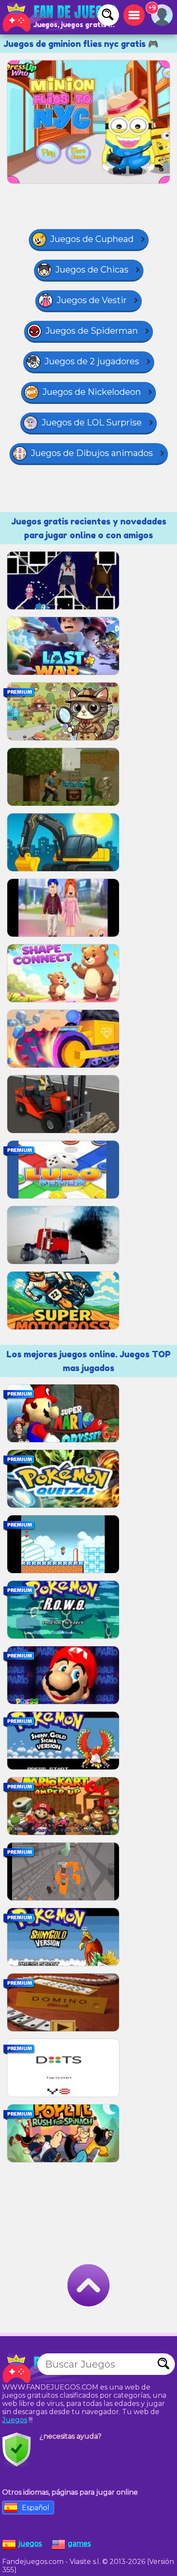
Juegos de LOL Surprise (92, 422)
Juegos (15, 2420)
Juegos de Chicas (92, 270)
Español (36, 2508)
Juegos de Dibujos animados (92, 453)
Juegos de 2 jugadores (92, 361)
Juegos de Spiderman (92, 331)
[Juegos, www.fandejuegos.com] (60, 17)
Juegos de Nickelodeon (92, 392)
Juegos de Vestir (92, 300)
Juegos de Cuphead (92, 239)
